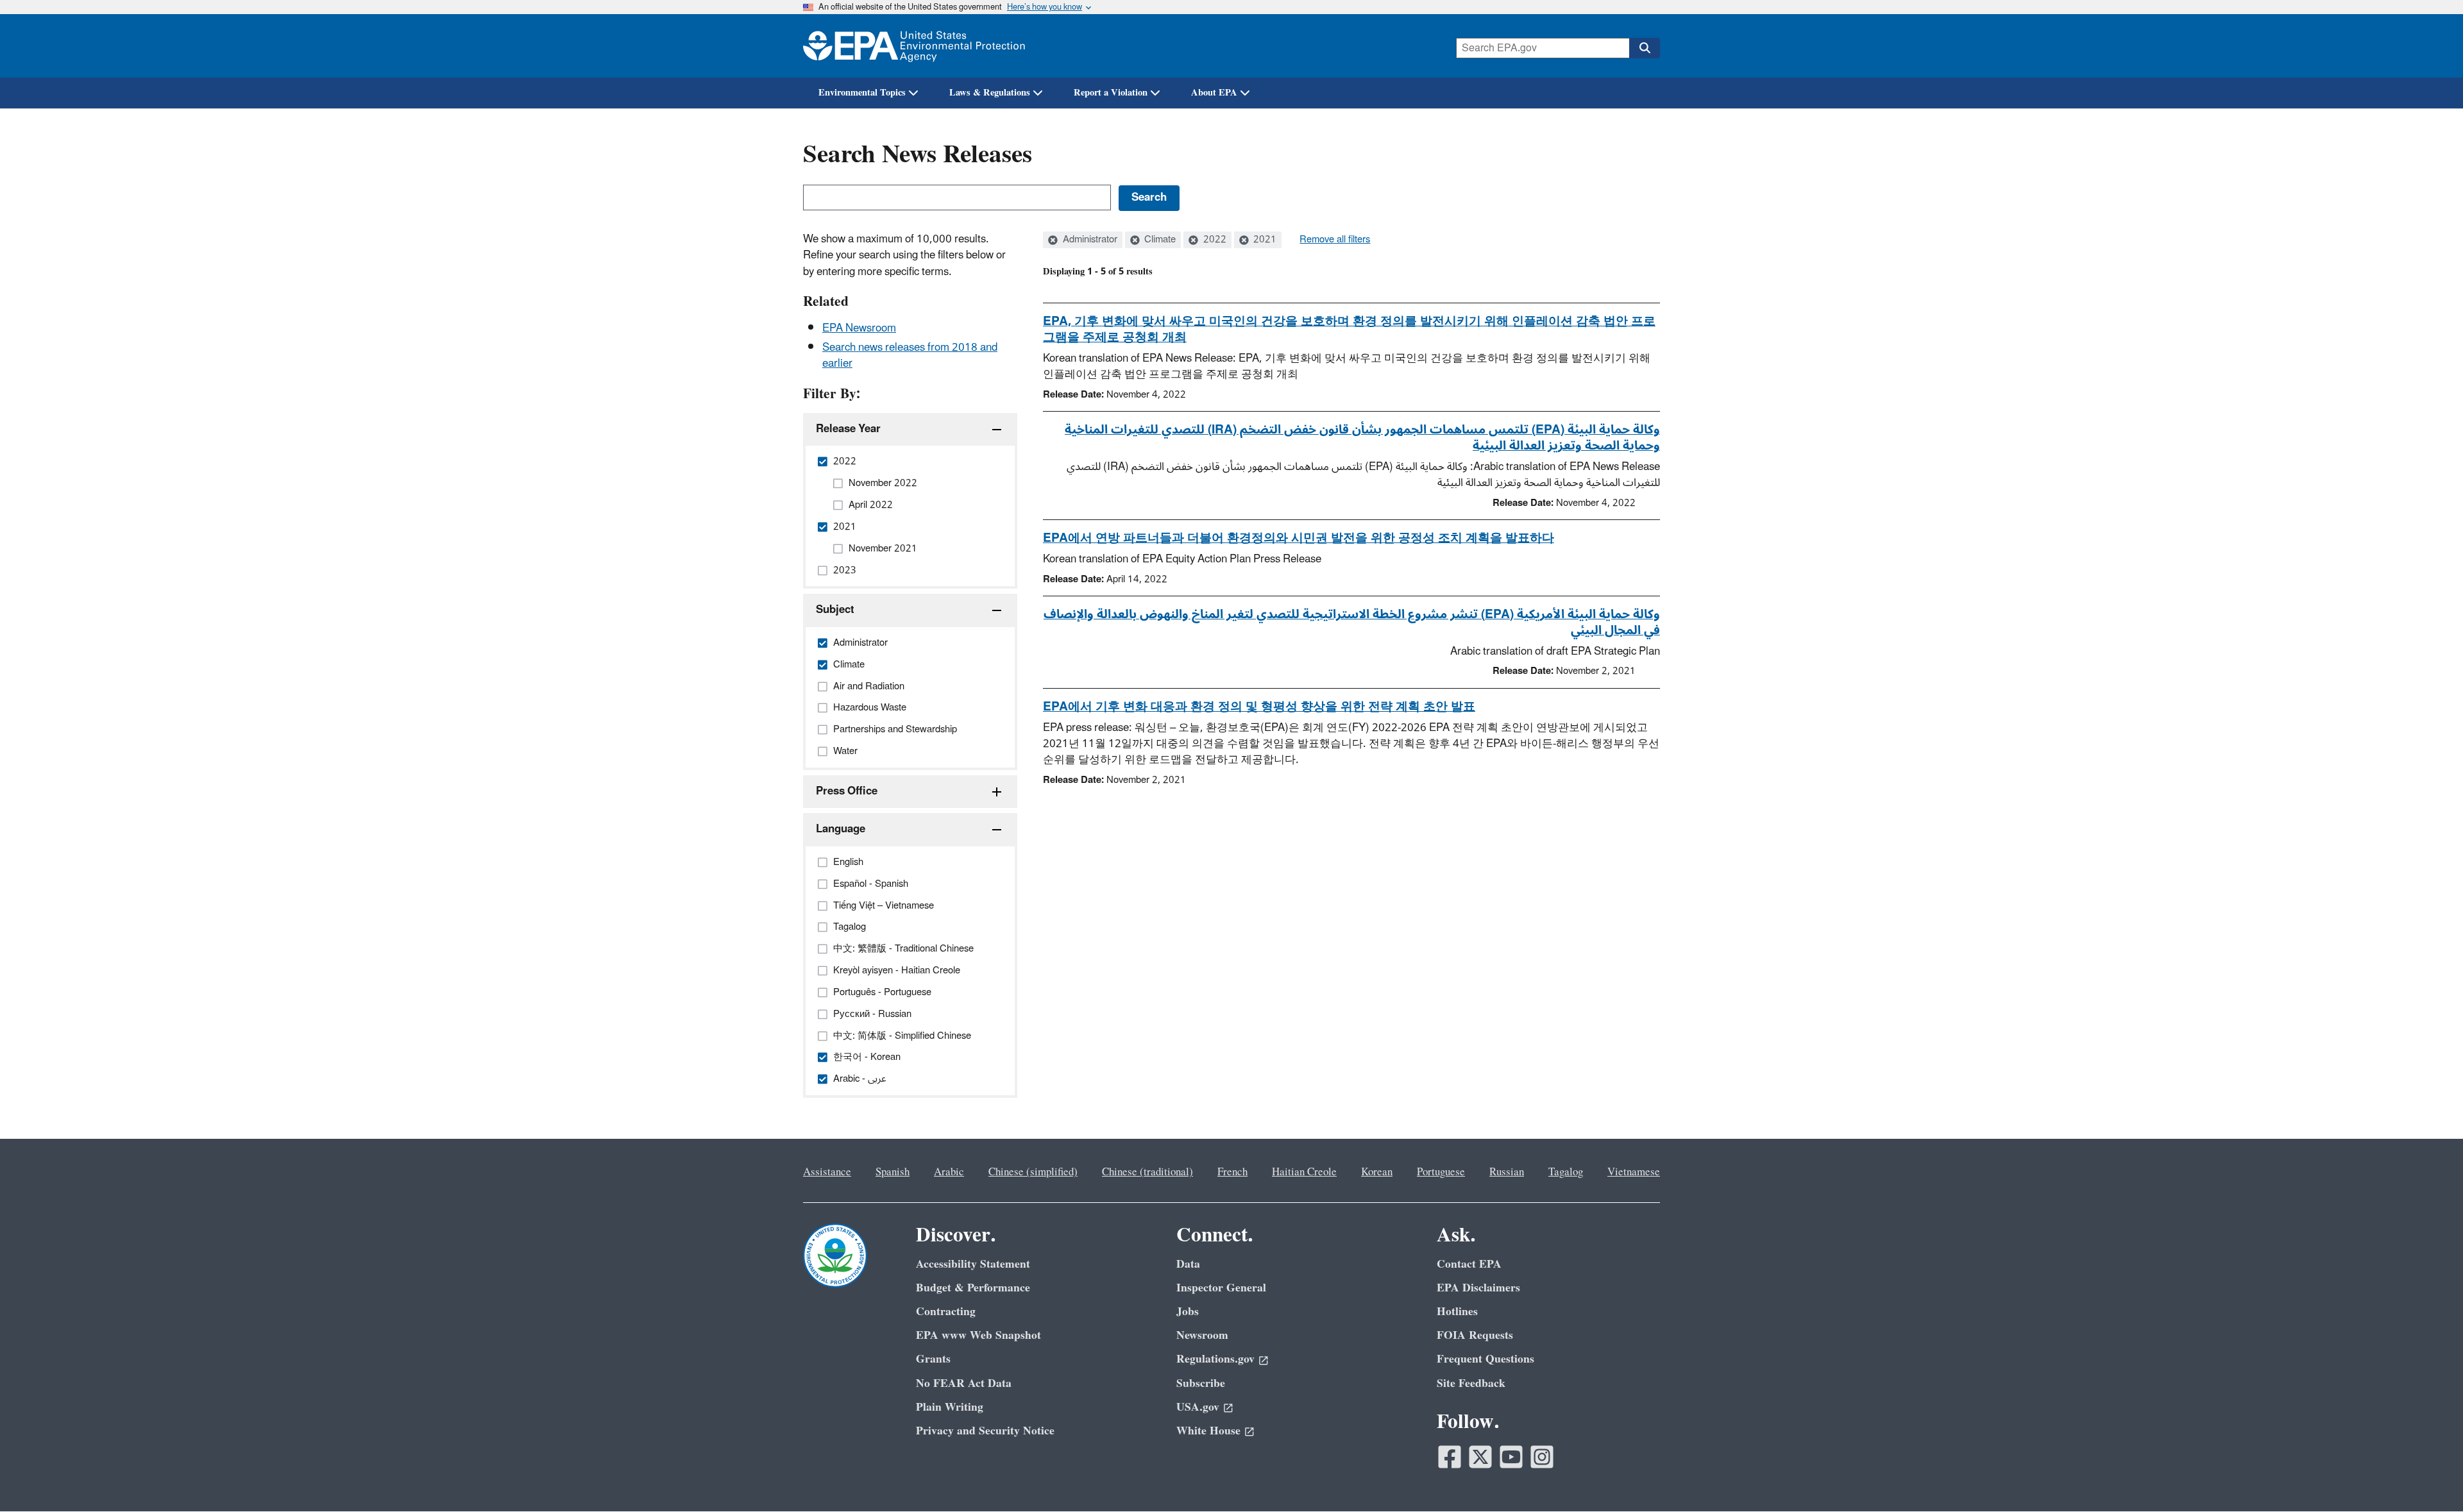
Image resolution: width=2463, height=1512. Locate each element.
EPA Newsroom (859, 328)
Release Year (848, 429)
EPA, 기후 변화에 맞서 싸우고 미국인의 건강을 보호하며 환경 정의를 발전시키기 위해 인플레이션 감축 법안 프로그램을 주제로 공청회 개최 (1349, 329)
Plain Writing (950, 1407)
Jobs (1188, 1312)
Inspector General (1221, 1288)
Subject (835, 610)
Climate (1159, 240)
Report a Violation (1111, 93)
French (1232, 1172)
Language (841, 829)
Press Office (847, 791)
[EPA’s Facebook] (1450, 1457)
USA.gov (1198, 1407)
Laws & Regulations (990, 93)
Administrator (1089, 240)
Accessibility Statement (973, 1264)
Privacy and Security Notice (985, 1431)
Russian (1507, 1172)
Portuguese (1441, 1172)
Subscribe (1201, 1383)
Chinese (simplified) (1033, 1172)
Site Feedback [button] (1471, 1383)
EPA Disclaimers (1478, 1288)
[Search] (1645, 48)
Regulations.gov (1215, 1359)
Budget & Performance (973, 1288)
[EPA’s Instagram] (1542, 1457)
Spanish (893, 1172)
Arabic (949, 1172)
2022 (1214, 240)
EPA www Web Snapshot (978, 1335)
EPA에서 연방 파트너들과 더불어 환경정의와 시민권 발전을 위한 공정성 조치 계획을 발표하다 (1299, 538)
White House (1208, 1431)
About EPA (1214, 93)
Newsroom (1202, 1335)
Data (1188, 1264)
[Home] (914, 46)
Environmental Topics (862, 93)
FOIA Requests (1475, 1335)
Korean (1377, 1172)
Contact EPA (1469, 1264)
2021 (1264, 240)
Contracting (946, 1312)
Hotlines (1457, 1312)
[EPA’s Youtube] (1511, 1457)
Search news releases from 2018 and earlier (910, 356)
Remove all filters (1335, 240)
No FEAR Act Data (964, 1383)
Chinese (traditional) (1147, 1172)
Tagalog (1566, 1172)
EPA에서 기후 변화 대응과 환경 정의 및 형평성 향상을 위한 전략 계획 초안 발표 (1259, 707)
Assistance (827, 1172)
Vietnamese (1634, 1172)
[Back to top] (2428, 1477)
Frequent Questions (1485, 1359)
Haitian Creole (1304, 1172)
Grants (933, 1359)
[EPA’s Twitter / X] (1480, 1457)
